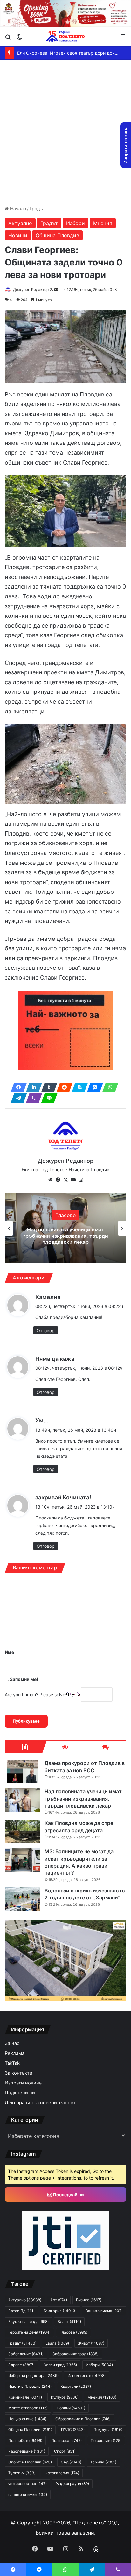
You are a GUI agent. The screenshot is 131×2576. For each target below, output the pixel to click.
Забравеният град (76, 2354)
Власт (69, 2321)
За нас (12, 2043)
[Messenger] (93, 1087)
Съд (71, 2462)
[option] (65, 1228)
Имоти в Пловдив (30, 2386)
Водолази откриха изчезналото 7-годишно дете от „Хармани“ (85, 1894)
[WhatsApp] (108, 1087)
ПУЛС (73, 2430)
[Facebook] (17, 1087)
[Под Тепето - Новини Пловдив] (65, 36)
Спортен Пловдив (30, 2462)
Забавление (26, 2354)
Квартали (76, 2386)
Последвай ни (68, 2195)
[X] (65, 1180)
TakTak (12, 2063)
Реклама (15, 2053)
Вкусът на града (28, 2321)
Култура (65, 2397)
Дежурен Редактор (31, 289)
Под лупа (108, 2430)
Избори (76, 223)
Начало (17, 208)
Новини (18, 235)
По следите (106, 2440)
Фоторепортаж (28, 2484)
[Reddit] (63, 1087)
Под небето (25, 2440)
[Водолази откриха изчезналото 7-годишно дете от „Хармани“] (22, 1899)
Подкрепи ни (20, 2093)
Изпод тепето (86, 2376)
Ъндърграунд (72, 2484)
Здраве (21, 2365)
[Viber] (32, 1098)
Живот (91, 2343)
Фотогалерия (62, 2473)
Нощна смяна (27, 2419)
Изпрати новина (23, 2083)
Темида (103, 2462)
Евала (57, 2343)
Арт (59, 2300)
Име (9, 1652)
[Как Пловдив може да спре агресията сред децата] (22, 1832)
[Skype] (78, 1087)
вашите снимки (28, 2494)
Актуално (20, 223)
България (60, 2311)
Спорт (65, 2451)
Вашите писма (104, 2311)
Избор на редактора (65, 1218)
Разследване (27, 2451)
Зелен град (60, 2365)
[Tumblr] (47, 1087)
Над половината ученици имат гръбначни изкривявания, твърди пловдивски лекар (83, 1798)
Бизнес (89, 2300)
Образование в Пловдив (83, 2419)
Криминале (25, 2397)
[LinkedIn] (32, 1087)
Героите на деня (29, 2332)
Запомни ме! (24, 1679)
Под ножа (66, 2440)
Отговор (46, 1330)
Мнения (103, 223)
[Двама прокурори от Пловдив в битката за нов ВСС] (22, 1771)
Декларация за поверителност (40, 2103)
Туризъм (22, 2473)
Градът (37, 208)
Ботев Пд (21, 2311)
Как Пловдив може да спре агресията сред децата (65, 1236)
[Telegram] (17, 1098)
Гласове (73, 2332)
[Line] (47, 1098)
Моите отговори (28, 2408)
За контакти (19, 2073)
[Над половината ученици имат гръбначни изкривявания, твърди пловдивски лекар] (22, 1800)
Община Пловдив (57, 235)
